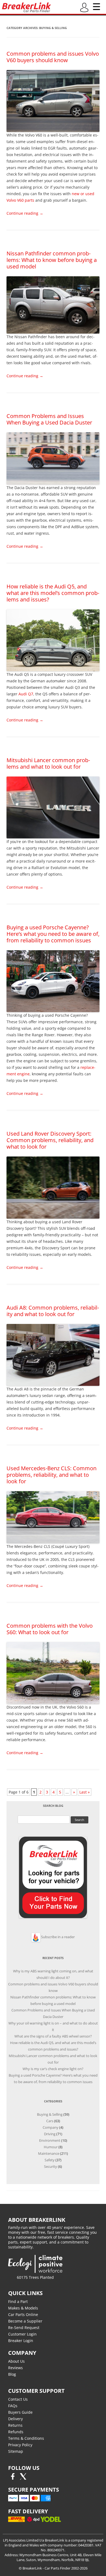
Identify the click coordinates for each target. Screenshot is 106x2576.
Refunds (16, 2432)
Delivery (15, 2419)
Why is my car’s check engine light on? (53, 2069)
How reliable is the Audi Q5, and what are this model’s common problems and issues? (53, 593)
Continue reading (25, 213)
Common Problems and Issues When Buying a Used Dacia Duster (49, 419)
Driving (50, 2134)
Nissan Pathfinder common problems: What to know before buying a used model (52, 260)
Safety (50, 2160)
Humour (51, 2147)
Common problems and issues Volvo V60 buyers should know (53, 57)
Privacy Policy (20, 2445)
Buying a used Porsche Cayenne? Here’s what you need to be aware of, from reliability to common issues (53, 934)
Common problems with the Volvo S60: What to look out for (50, 1629)
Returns (15, 2425)
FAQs (13, 2406)
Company (51, 2127)
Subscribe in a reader (58, 1937)
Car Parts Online (23, 2314)
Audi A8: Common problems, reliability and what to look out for (53, 1311)
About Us (16, 2361)
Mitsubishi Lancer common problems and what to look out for (48, 763)
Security (51, 2166)
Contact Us (18, 2399)
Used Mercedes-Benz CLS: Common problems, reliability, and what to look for (52, 1475)
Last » (85, 1792)
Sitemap (16, 2451)
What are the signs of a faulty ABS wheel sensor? (53, 2036)
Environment (50, 2140)
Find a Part (18, 2301)
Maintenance (49, 2153)
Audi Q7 (26, 694)
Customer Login (22, 2334)
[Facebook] (13, 2478)
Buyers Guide (20, 2412)
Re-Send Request (24, 2328)
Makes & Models (23, 2308)
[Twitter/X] (23, 2478)
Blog (12, 2374)
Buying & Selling (50, 2114)
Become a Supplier (25, 2321)
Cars (50, 2121)
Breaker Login (21, 2341)
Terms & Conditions (26, 2438)
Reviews (15, 2368)
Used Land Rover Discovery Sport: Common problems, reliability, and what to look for (50, 1140)
